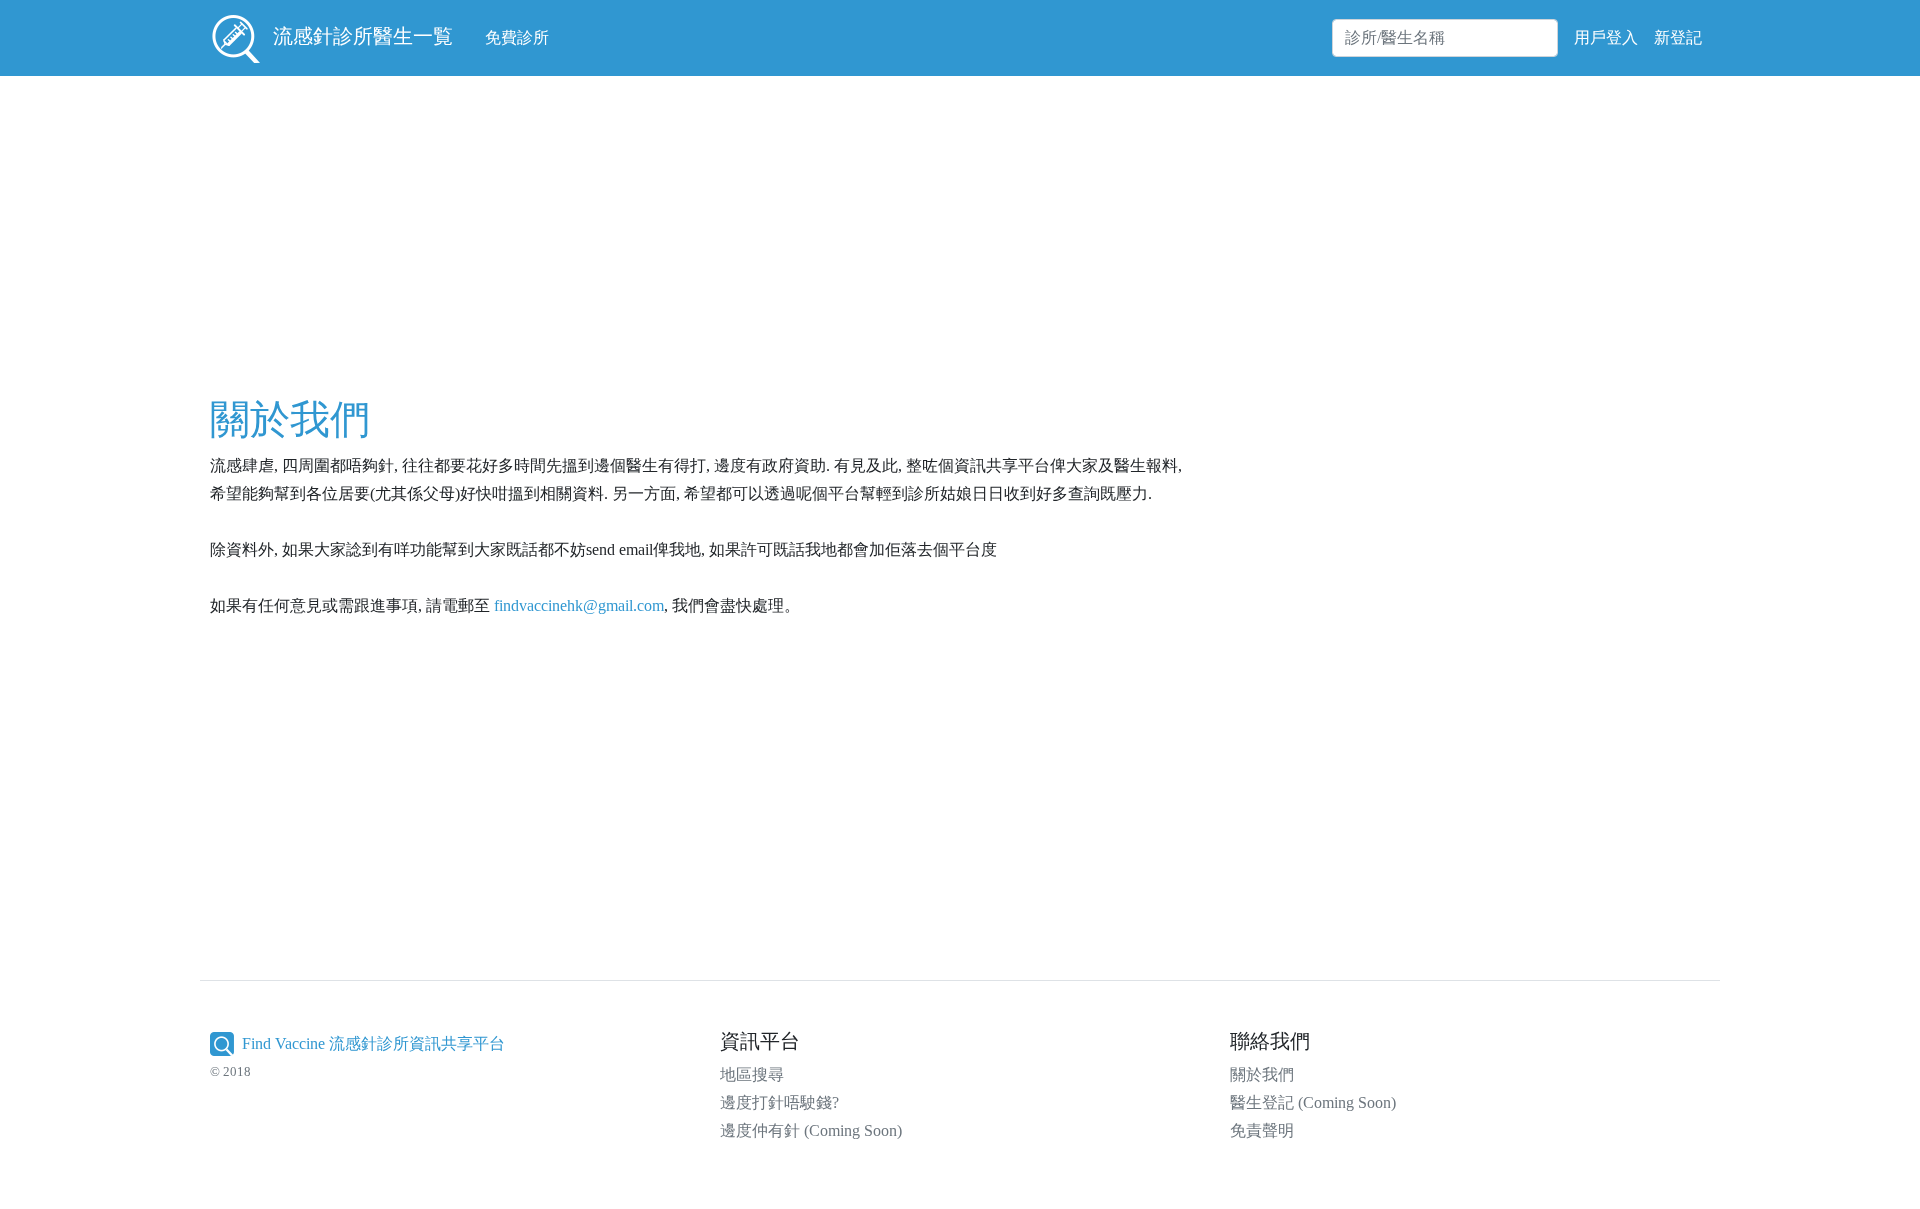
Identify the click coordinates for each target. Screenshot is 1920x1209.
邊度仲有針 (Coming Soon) (811, 1130)
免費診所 (517, 37)
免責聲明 (1262, 1130)
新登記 (1678, 37)
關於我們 (1262, 1074)
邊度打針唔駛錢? (779, 1102)
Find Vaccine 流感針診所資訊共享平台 (373, 1043)
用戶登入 (1606, 37)
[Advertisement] (818, 224)
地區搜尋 (752, 1074)
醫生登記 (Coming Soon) (1313, 1102)
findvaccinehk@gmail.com (579, 605)
